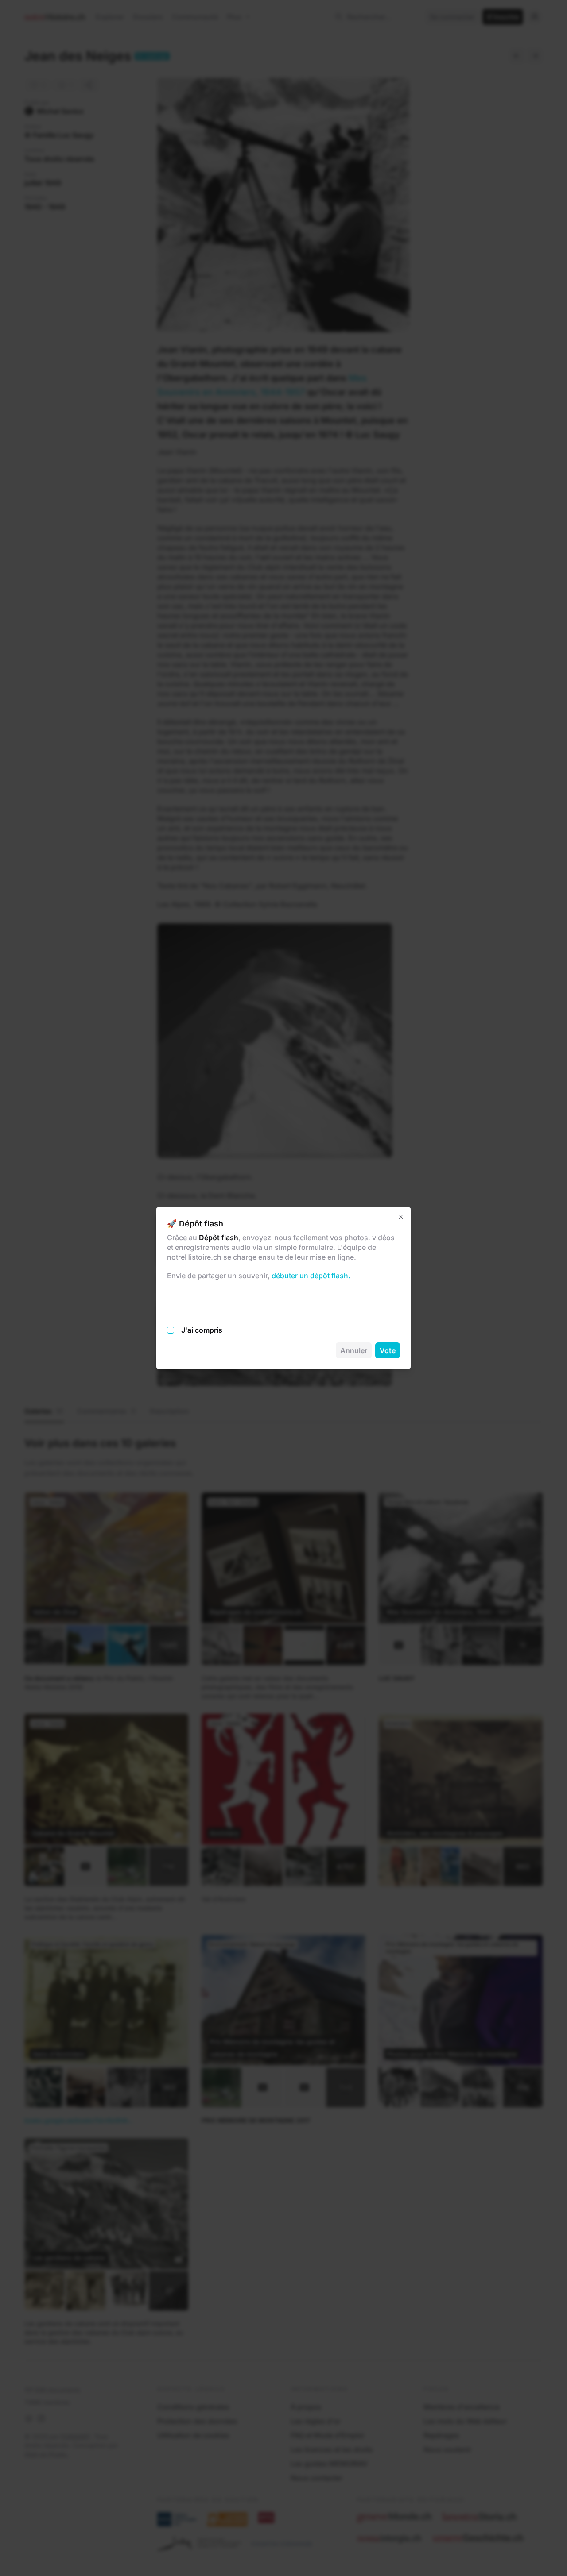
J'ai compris (202, 1330)
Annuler (354, 1350)
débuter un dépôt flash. (310, 1276)
